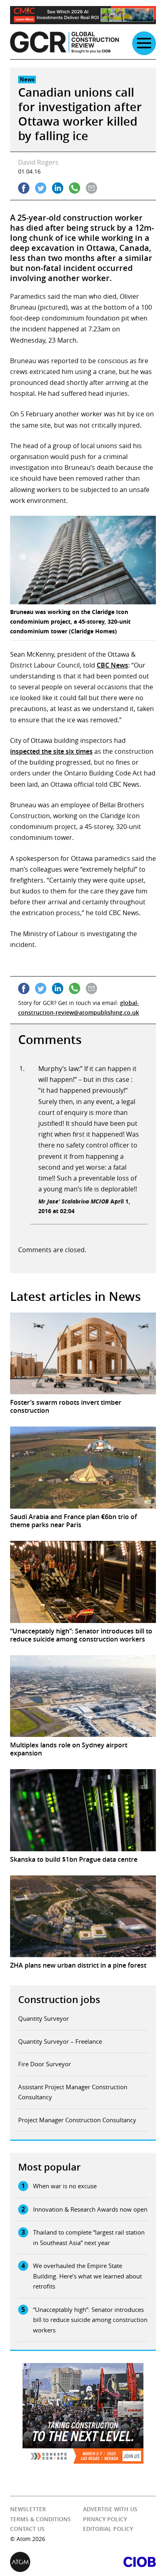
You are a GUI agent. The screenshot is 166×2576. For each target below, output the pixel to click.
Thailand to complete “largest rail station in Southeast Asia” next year (89, 2237)
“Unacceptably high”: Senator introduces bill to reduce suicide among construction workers (90, 2320)
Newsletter (28, 2509)
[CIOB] (119, 2562)
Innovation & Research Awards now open (90, 2209)
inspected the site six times (51, 751)
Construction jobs (59, 1999)
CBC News (112, 665)
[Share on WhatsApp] (75, 188)
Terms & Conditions (40, 2519)
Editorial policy (108, 2529)
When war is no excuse (65, 2186)
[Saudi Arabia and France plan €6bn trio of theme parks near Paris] (83, 1468)
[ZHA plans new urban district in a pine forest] (83, 1916)
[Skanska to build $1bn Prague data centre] (83, 1810)
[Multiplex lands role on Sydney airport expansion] (83, 1696)
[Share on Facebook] (24, 188)
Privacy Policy (105, 2519)
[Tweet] (41, 188)
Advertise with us (110, 2509)
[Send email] (91, 188)
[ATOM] (47, 2562)
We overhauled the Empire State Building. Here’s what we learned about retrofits (87, 2276)
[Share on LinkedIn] (58, 188)
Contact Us (27, 2529)
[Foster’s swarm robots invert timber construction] (83, 1354)
